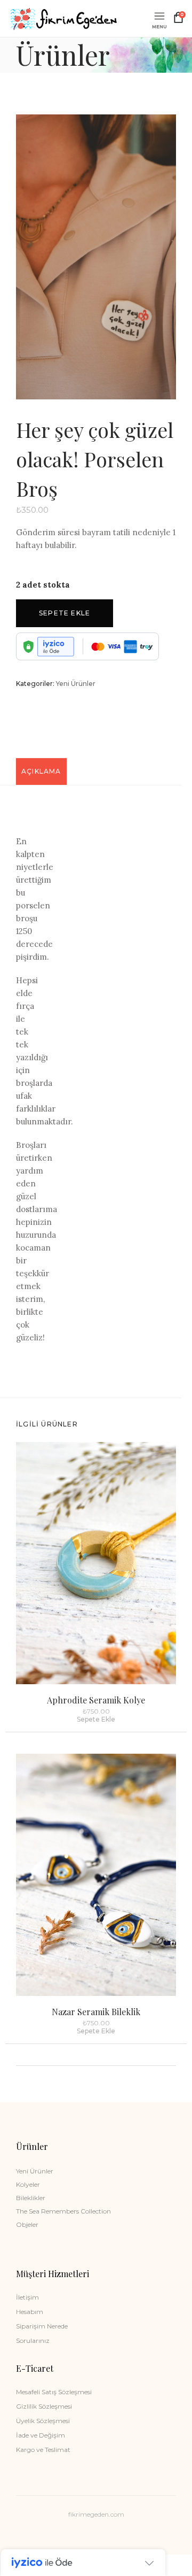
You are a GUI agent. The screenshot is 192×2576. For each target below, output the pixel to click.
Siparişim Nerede (42, 2326)
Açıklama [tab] (41, 771)
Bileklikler (31, 2198)
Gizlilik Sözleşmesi (44, 2406)
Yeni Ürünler (76, 684)
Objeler (27, 2224)
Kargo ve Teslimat (43, 2450)
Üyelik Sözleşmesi (43, 2421)
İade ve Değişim (41, 2435)
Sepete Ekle (65, 613)
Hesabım (30, 2312)
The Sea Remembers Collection (63, 2211)
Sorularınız (33, 2340)
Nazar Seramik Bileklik (96, 2012)
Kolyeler (28, 2184)
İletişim (27, 2297)
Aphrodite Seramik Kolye (96, 1700)
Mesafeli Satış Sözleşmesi (54, 2392)
